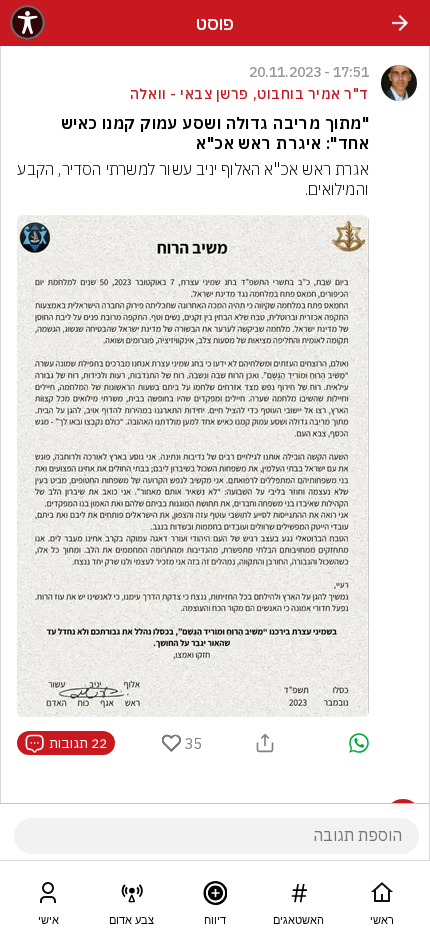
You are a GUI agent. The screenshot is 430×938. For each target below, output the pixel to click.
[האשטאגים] (299, 897)
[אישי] (48, 897)
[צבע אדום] (132, 897)
